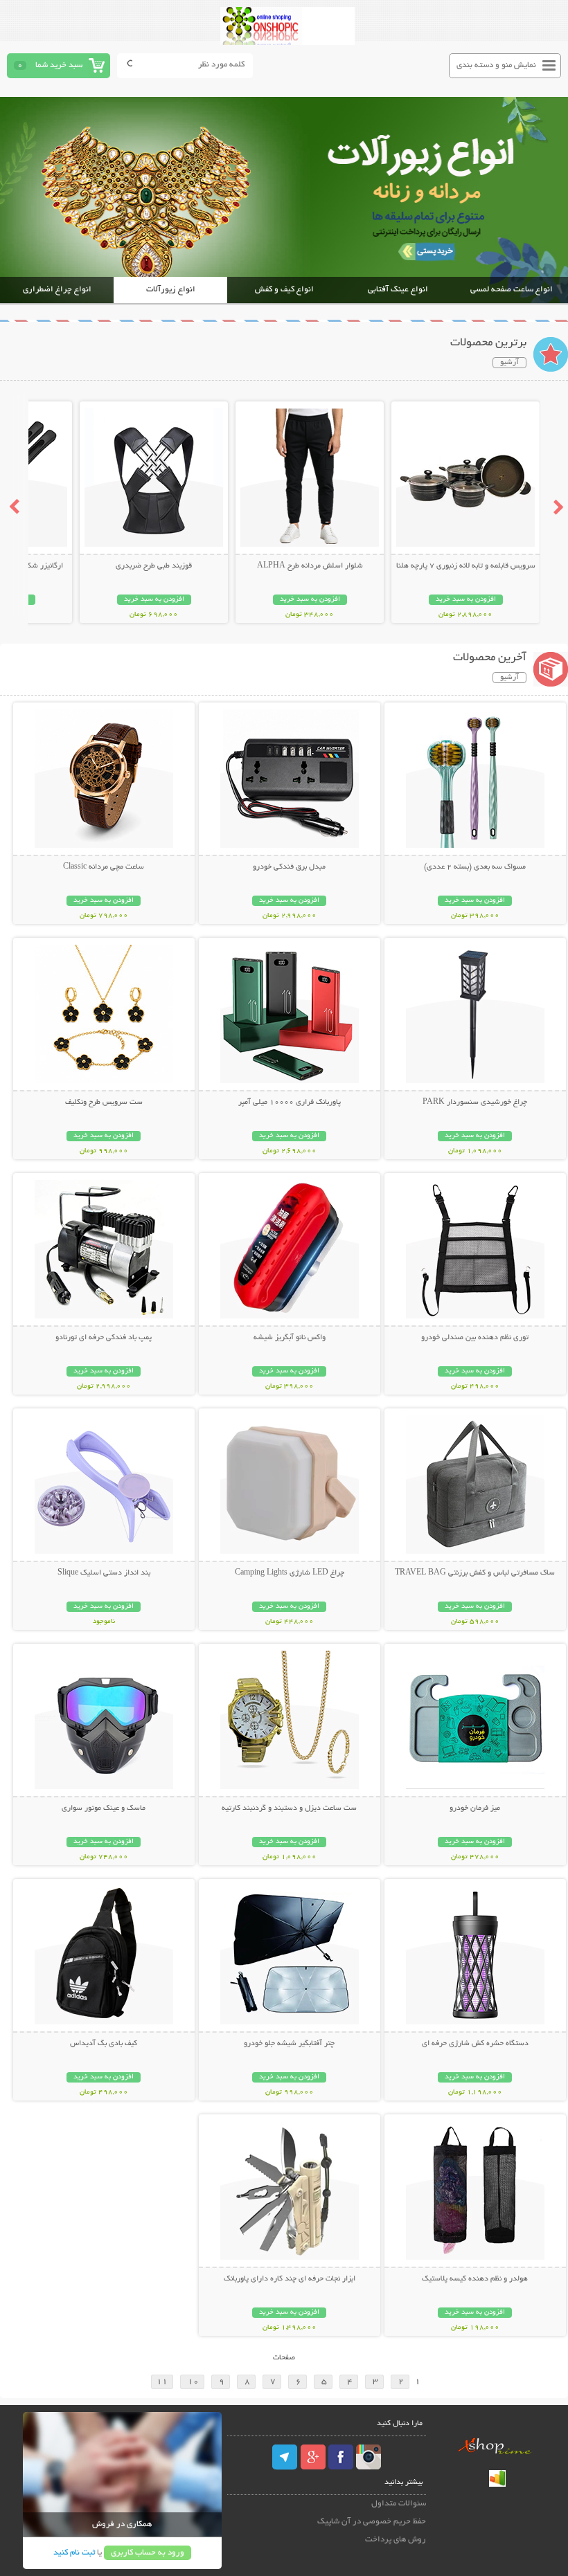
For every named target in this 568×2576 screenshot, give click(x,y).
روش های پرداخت (396, 2540)
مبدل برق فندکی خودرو (289, 867)
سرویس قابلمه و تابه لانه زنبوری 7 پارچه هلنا (466, 566)
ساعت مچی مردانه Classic (104, 867)
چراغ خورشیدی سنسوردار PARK (475, 1103)
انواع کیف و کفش (284, 290)
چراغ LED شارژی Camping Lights (290, 1573)
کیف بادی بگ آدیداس (104, 2044)
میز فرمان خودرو (475, 1808)
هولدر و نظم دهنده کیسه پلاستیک (475, 2279)
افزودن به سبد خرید (466, 600)
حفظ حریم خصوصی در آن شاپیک (372, 2522)
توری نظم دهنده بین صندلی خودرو (475, 1338)
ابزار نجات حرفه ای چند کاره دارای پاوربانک (290, 2279)
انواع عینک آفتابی (398, 290)
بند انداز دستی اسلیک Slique (104, 1573)
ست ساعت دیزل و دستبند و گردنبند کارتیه (289, 1808)
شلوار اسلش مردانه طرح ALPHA (310, 566)
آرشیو (509, 363)
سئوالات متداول (399, 2504)
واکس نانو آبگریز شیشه (290, 1338)
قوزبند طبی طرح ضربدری (154, 566)
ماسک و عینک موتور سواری (104, 1808)
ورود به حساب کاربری (148, 2553)
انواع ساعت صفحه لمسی (512, 290)
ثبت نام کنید (74, 2553)
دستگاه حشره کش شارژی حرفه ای (475, 2044)
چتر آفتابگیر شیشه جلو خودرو (289, 2044)
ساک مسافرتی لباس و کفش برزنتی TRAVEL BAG (475, 1573)
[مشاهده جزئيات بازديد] (497, 2485)
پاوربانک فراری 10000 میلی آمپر (290, 1103)
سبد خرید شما (59, 65)
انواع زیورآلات (171, 290)
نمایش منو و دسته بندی (496, 65)
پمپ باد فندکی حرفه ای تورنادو (104, 1338)
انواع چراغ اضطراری (57, 290)
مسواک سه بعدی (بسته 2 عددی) (475, 867)
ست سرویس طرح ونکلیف (104, 1103)
